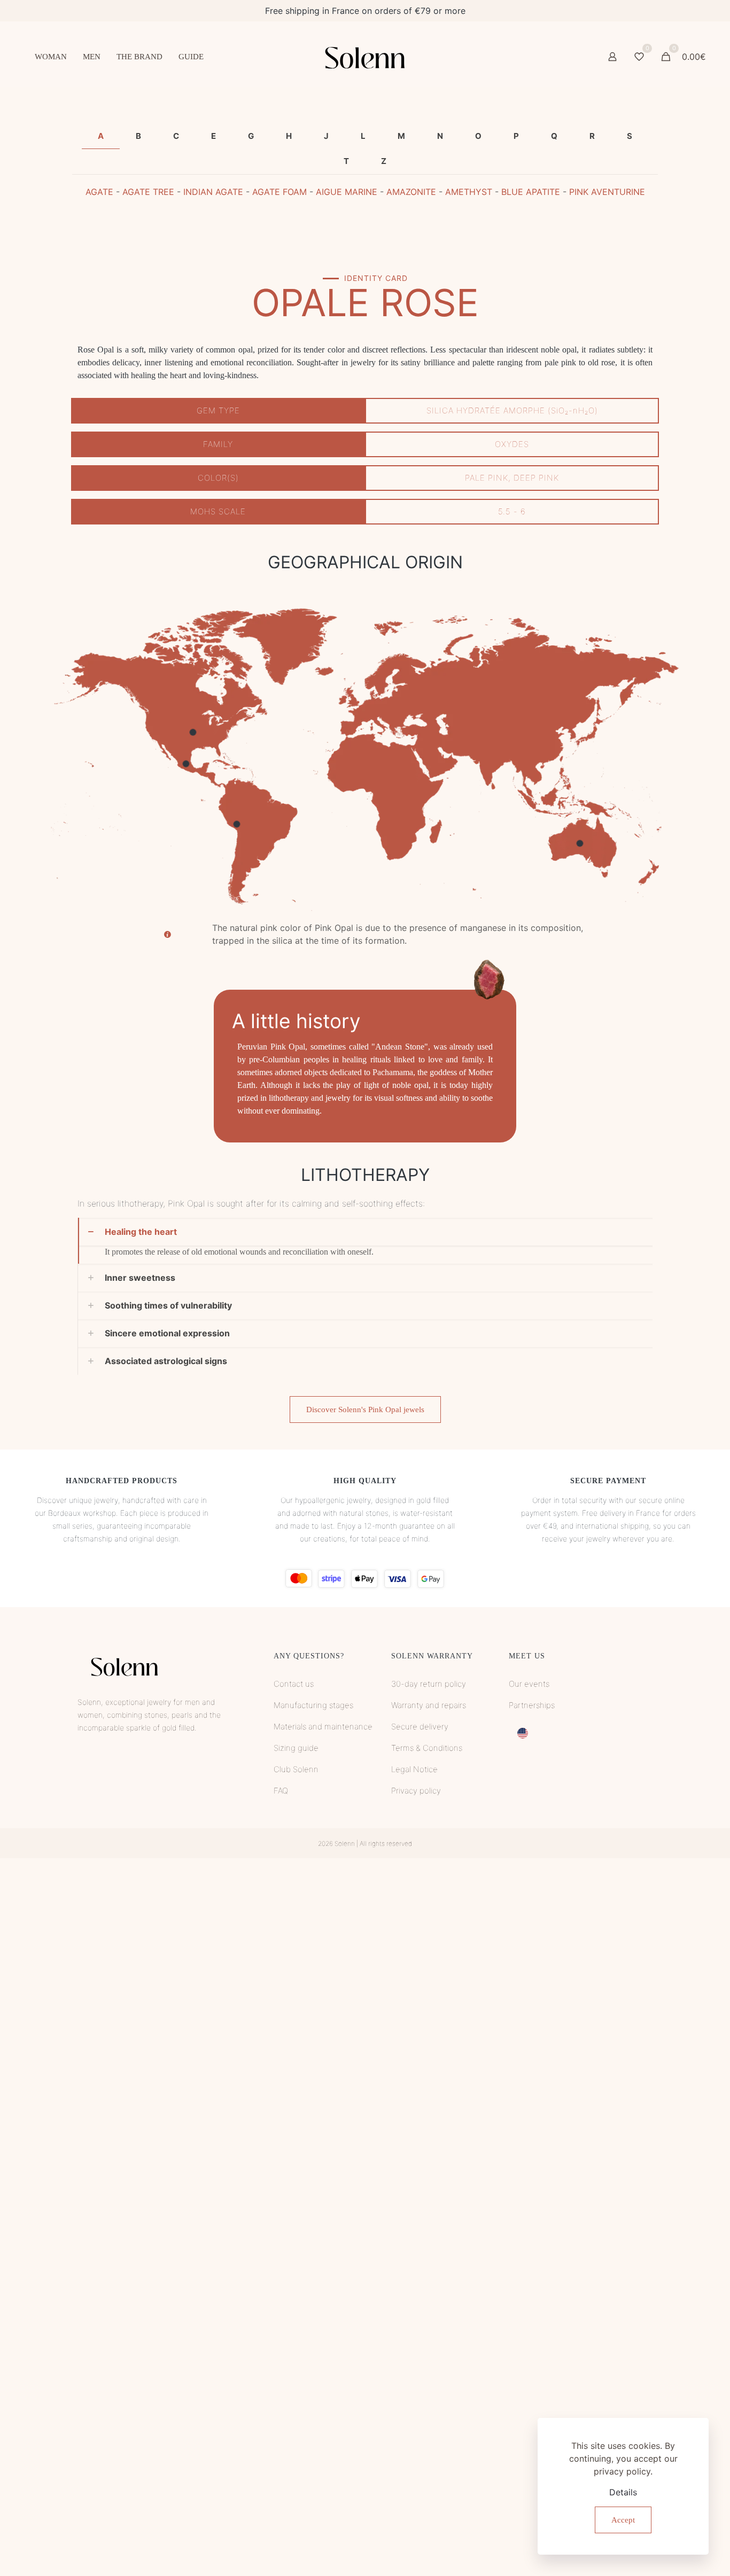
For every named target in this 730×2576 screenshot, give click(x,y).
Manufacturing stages (313, 1705)
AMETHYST (469, 192)
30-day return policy (429, 1684)
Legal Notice (414, 1769)
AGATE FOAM (279, 192)
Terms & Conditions (427, 1748)
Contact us (294, 1684)
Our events (529, 1684)
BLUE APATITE (531, 192)
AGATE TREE (148, 192)
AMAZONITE (411, 192)
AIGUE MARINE (347, 192)
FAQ (281, 1791)
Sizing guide (296, 1748)
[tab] (101, 136)
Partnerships (532, 1705)
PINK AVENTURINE (607, 192)
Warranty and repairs (429, 1705)
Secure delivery (420, 1727)
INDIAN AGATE (213, 192)
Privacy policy (416, 1791)
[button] (365, 1241)
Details (623, 2492)
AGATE (99, 192)
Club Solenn (296, 1769)
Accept (623, 2520)
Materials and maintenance (323, 1727)
